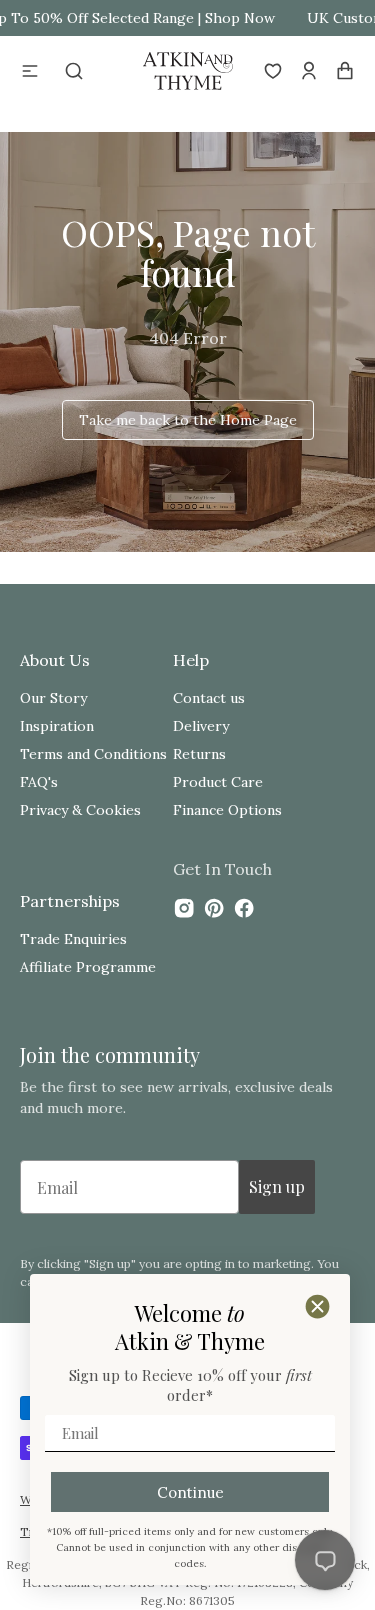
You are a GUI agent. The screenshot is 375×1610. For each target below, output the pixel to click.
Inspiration (57, 726)
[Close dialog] (317, 1306)
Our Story (53, 698)
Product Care (218, 782)
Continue (190, 1492)
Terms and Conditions (93, 754)
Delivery (201, 726)
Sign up (277, 1186)
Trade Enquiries (73, 939)
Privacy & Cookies (80, 810)
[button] (30, 71)
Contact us (209, 698)
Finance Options (227, 810)
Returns (199, 754)
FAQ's (39, 782)
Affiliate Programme (88, 967)
